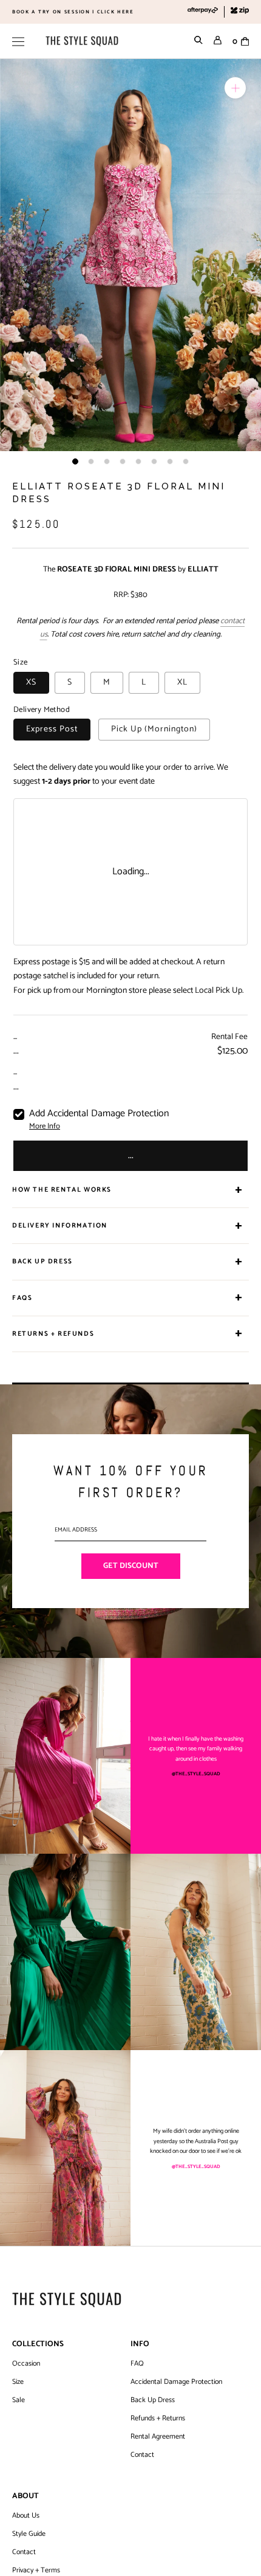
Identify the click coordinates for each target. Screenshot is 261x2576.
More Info (45, 1127)
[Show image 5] (138, 461)
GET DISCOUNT (131, 1566)
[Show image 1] (75, 461)
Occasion (26, 2364)
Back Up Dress (153, 2400)
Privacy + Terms (36, 2571)
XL (182, 682)
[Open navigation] (18, 41)
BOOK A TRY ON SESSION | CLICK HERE (73, 12)
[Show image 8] (186, 461)
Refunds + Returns (158, 2419)
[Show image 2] (91, 461)
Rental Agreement (158, 2437)
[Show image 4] (123, 461)
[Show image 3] (107, 461)
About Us (26, 2516)
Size (18, 2382)
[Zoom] (235, 88)
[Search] (198, 41)
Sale (19, 2400)
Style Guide (29, 2534)
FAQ (137, 2364)
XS (31, 682)
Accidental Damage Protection (176, 2382)
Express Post (52, 729)
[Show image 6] (154, 461)
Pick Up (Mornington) (154, 729)
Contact (142, 2455)
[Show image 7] (170, 461)
